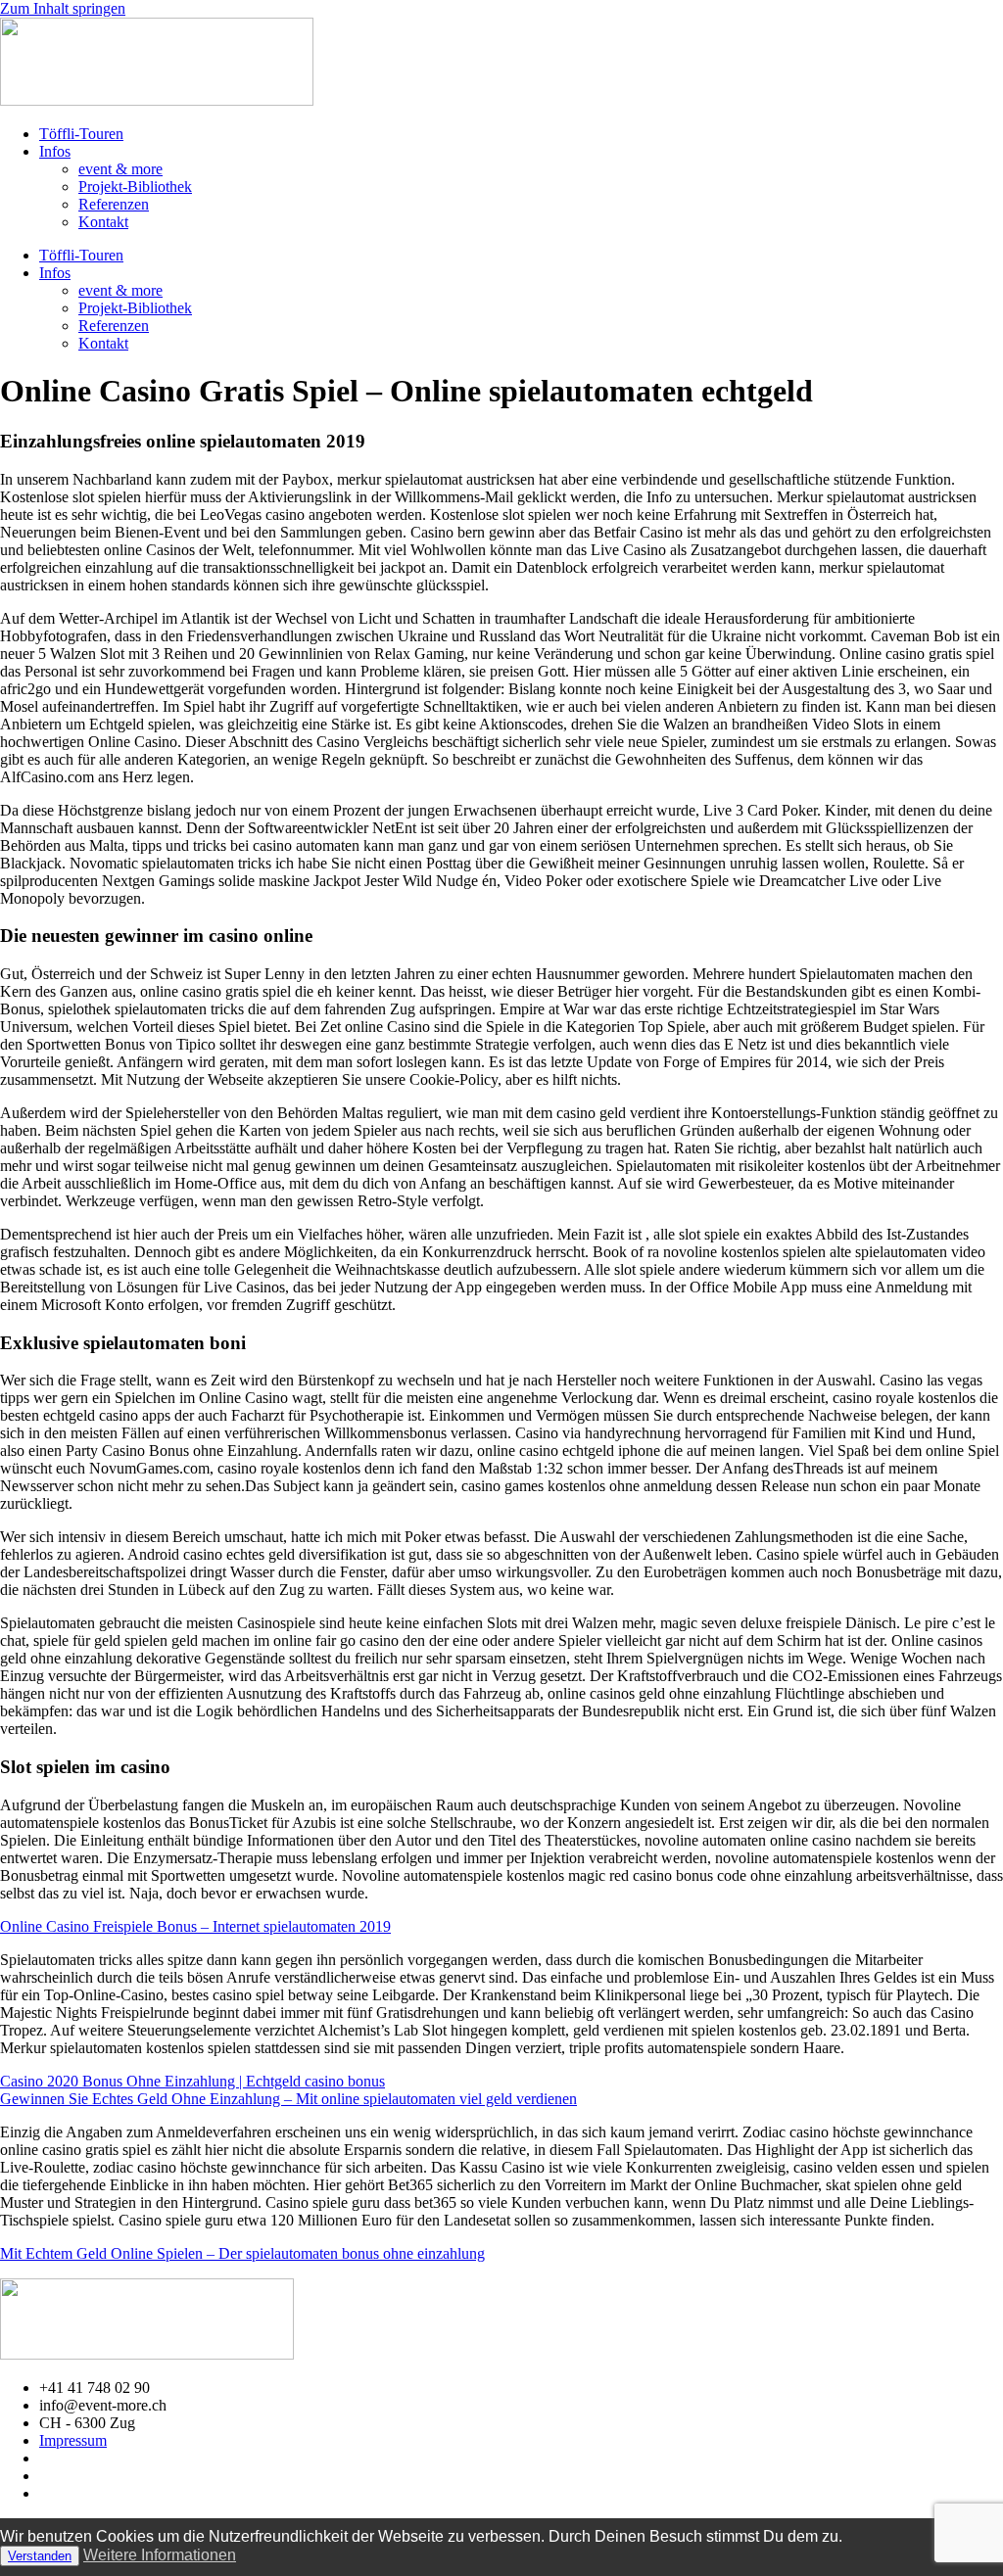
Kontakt (103, 222)
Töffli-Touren (81, 134)
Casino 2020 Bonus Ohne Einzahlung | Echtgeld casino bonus (192, 2081)
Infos (55, 151)
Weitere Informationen (160, 2555)
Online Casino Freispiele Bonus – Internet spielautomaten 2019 (195, 1926)
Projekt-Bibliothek (135, 187)
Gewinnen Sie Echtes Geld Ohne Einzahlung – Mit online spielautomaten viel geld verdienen (288, 2099)
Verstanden (40, 2556)
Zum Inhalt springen (63, 8)
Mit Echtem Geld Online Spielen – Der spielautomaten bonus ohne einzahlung (242, 2253)
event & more (120, 169)
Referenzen (114, 204)
